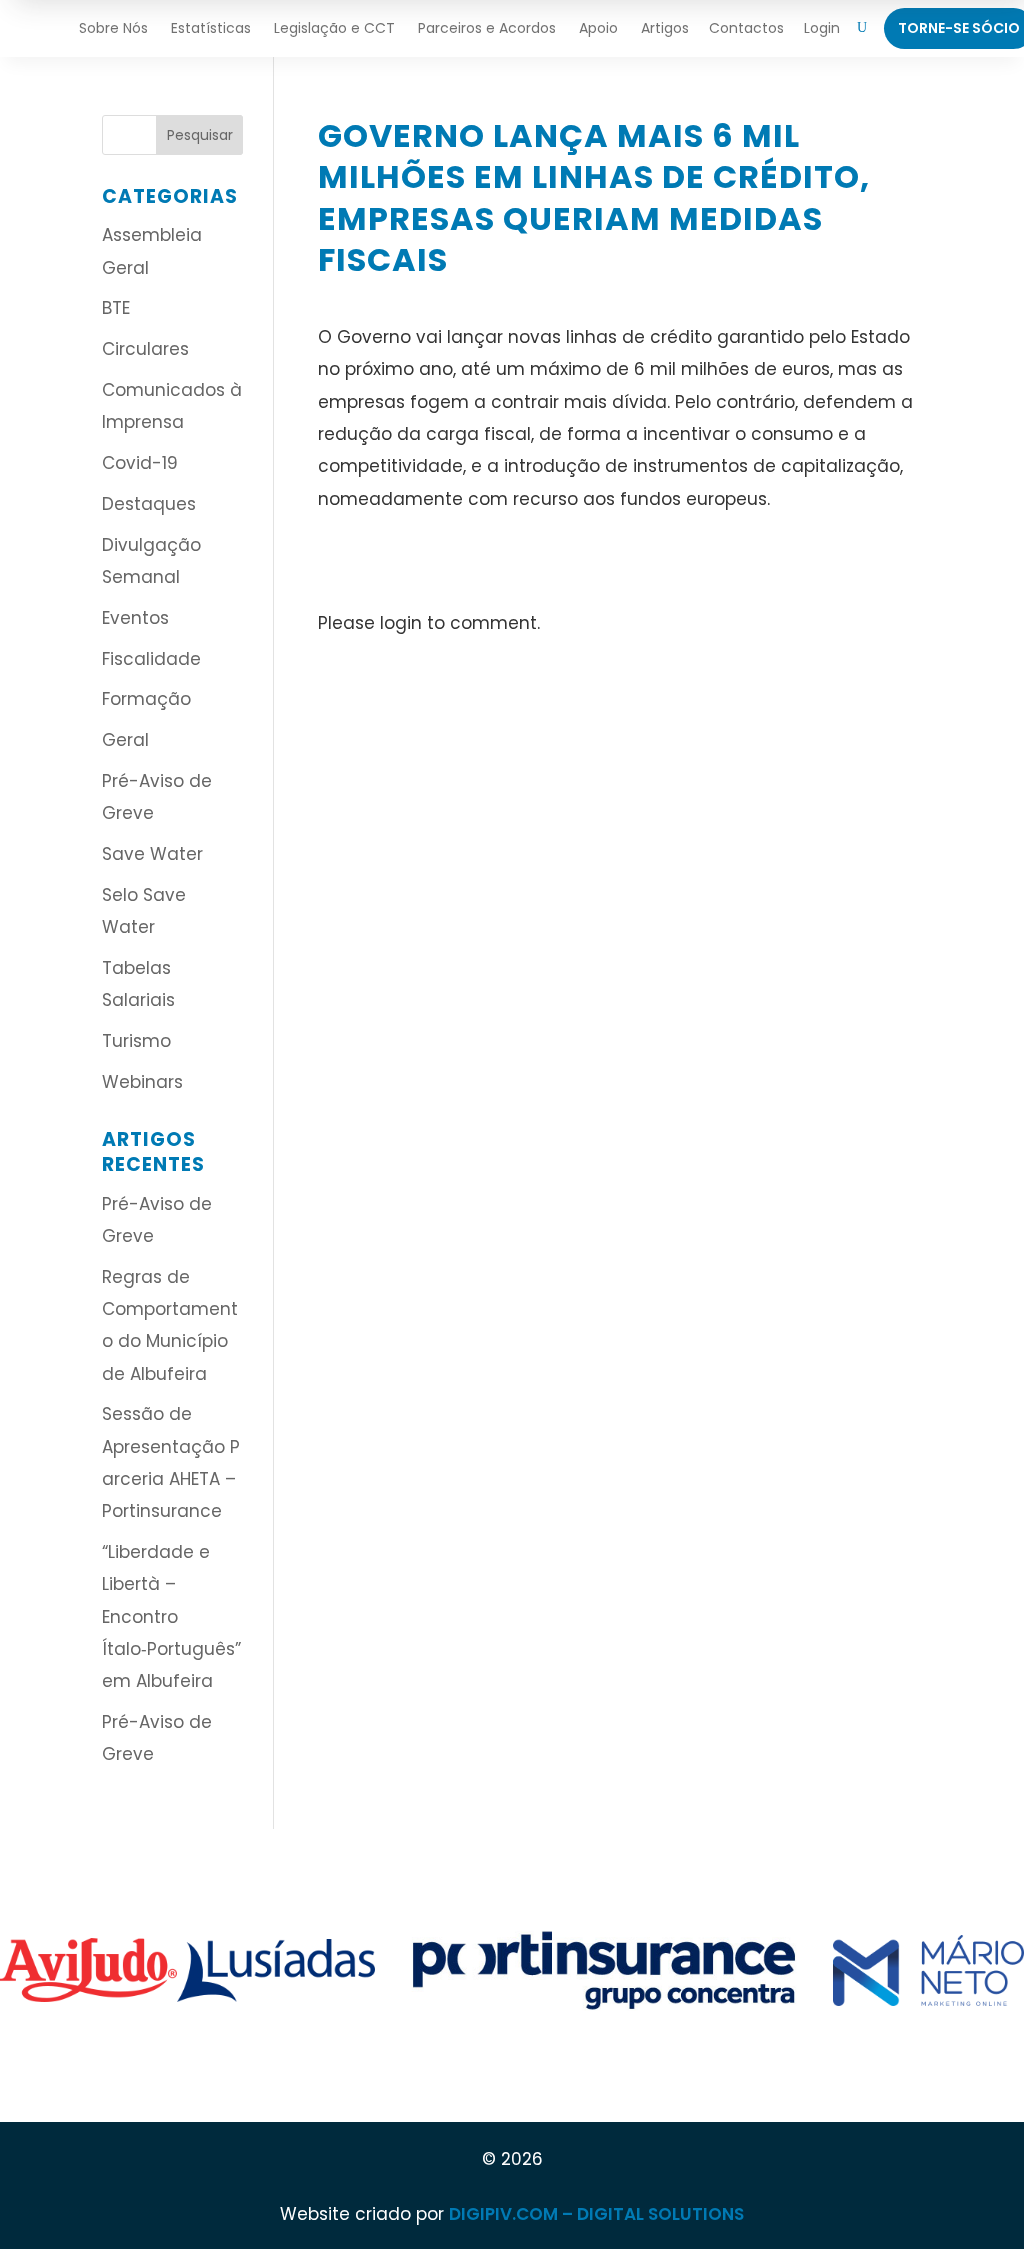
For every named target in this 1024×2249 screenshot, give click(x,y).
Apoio (598, 28)
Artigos (665, 28)
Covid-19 (140, 463)
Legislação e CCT (334, 28)
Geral (125, 740)
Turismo (136, 1041)
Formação (146, 699)
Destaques (149, 504)
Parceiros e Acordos (487, 28)
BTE (116, 308)
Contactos (746, 28)
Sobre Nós (113, 28)
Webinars (142, 1082)
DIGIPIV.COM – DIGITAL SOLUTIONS (596, 2214)
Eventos (135, 618)
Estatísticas (211, 28)
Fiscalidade (151, 659)
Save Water (152, 854)
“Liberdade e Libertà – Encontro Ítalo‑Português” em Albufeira (171, 1616)
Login (822, 28)
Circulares (145, 349)
